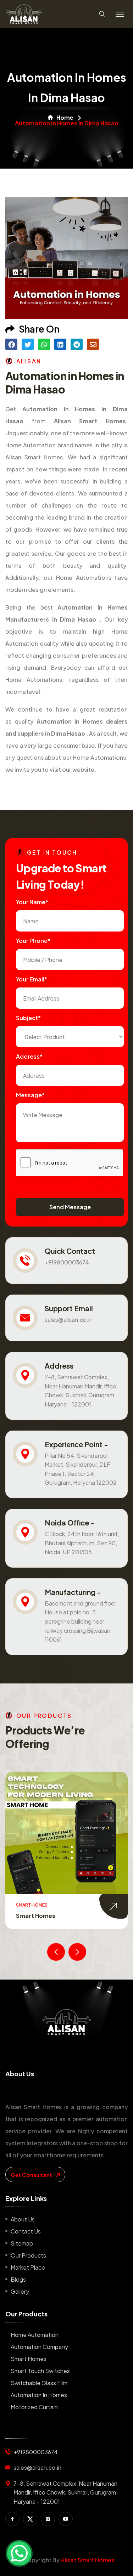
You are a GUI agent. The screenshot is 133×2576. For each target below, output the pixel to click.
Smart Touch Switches (68, 1916)
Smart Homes (29, 2359)
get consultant (32, 2175)
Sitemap (22, 2243)
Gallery (20, 2291)
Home (65, 118)
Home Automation (35, 2335)
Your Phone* (33, 941)
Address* (29, 1056)
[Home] (66, 2022)
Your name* (32, 902)
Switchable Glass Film (39, 2383)
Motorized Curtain (34, 2407)
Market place (28, 2267)
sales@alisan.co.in (69, 1320)
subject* (28, 1018)
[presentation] (56, 1952)
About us (23, 2219)
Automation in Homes (39, 2395)
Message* (30, 1095)
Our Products (28, 2255)
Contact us (26, 2231)
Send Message (70, 1207)
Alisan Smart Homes (87, 2560)
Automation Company (39, 2347)
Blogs (18, 2279)
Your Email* (32, 979)
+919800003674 (67, 1262)
